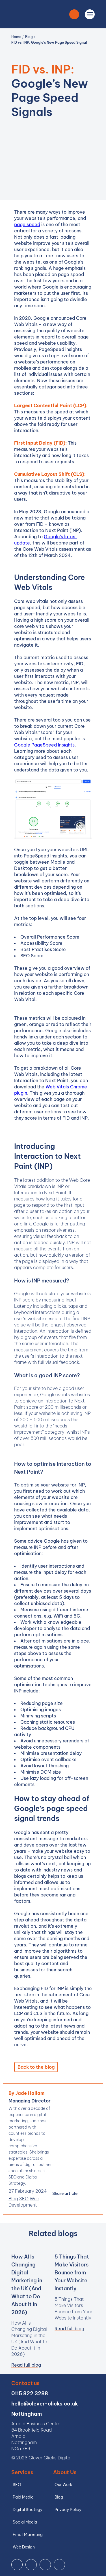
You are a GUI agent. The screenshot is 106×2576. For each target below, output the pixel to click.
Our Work (63, 2485)
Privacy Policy (68, 2510)
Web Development (24, 2202)
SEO (24, 2199)
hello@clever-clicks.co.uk (45, 2404)
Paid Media (23, 2497)
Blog (29, 37)
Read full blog (26, 2365)
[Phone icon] (74, 14)
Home (17, 37)
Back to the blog (36, 2067)
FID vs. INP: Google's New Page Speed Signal (49, 42)
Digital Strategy (28, 2510)
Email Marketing (28, 2535)
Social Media (25, 2522)
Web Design (24, 2547)
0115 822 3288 (30, 2393)
